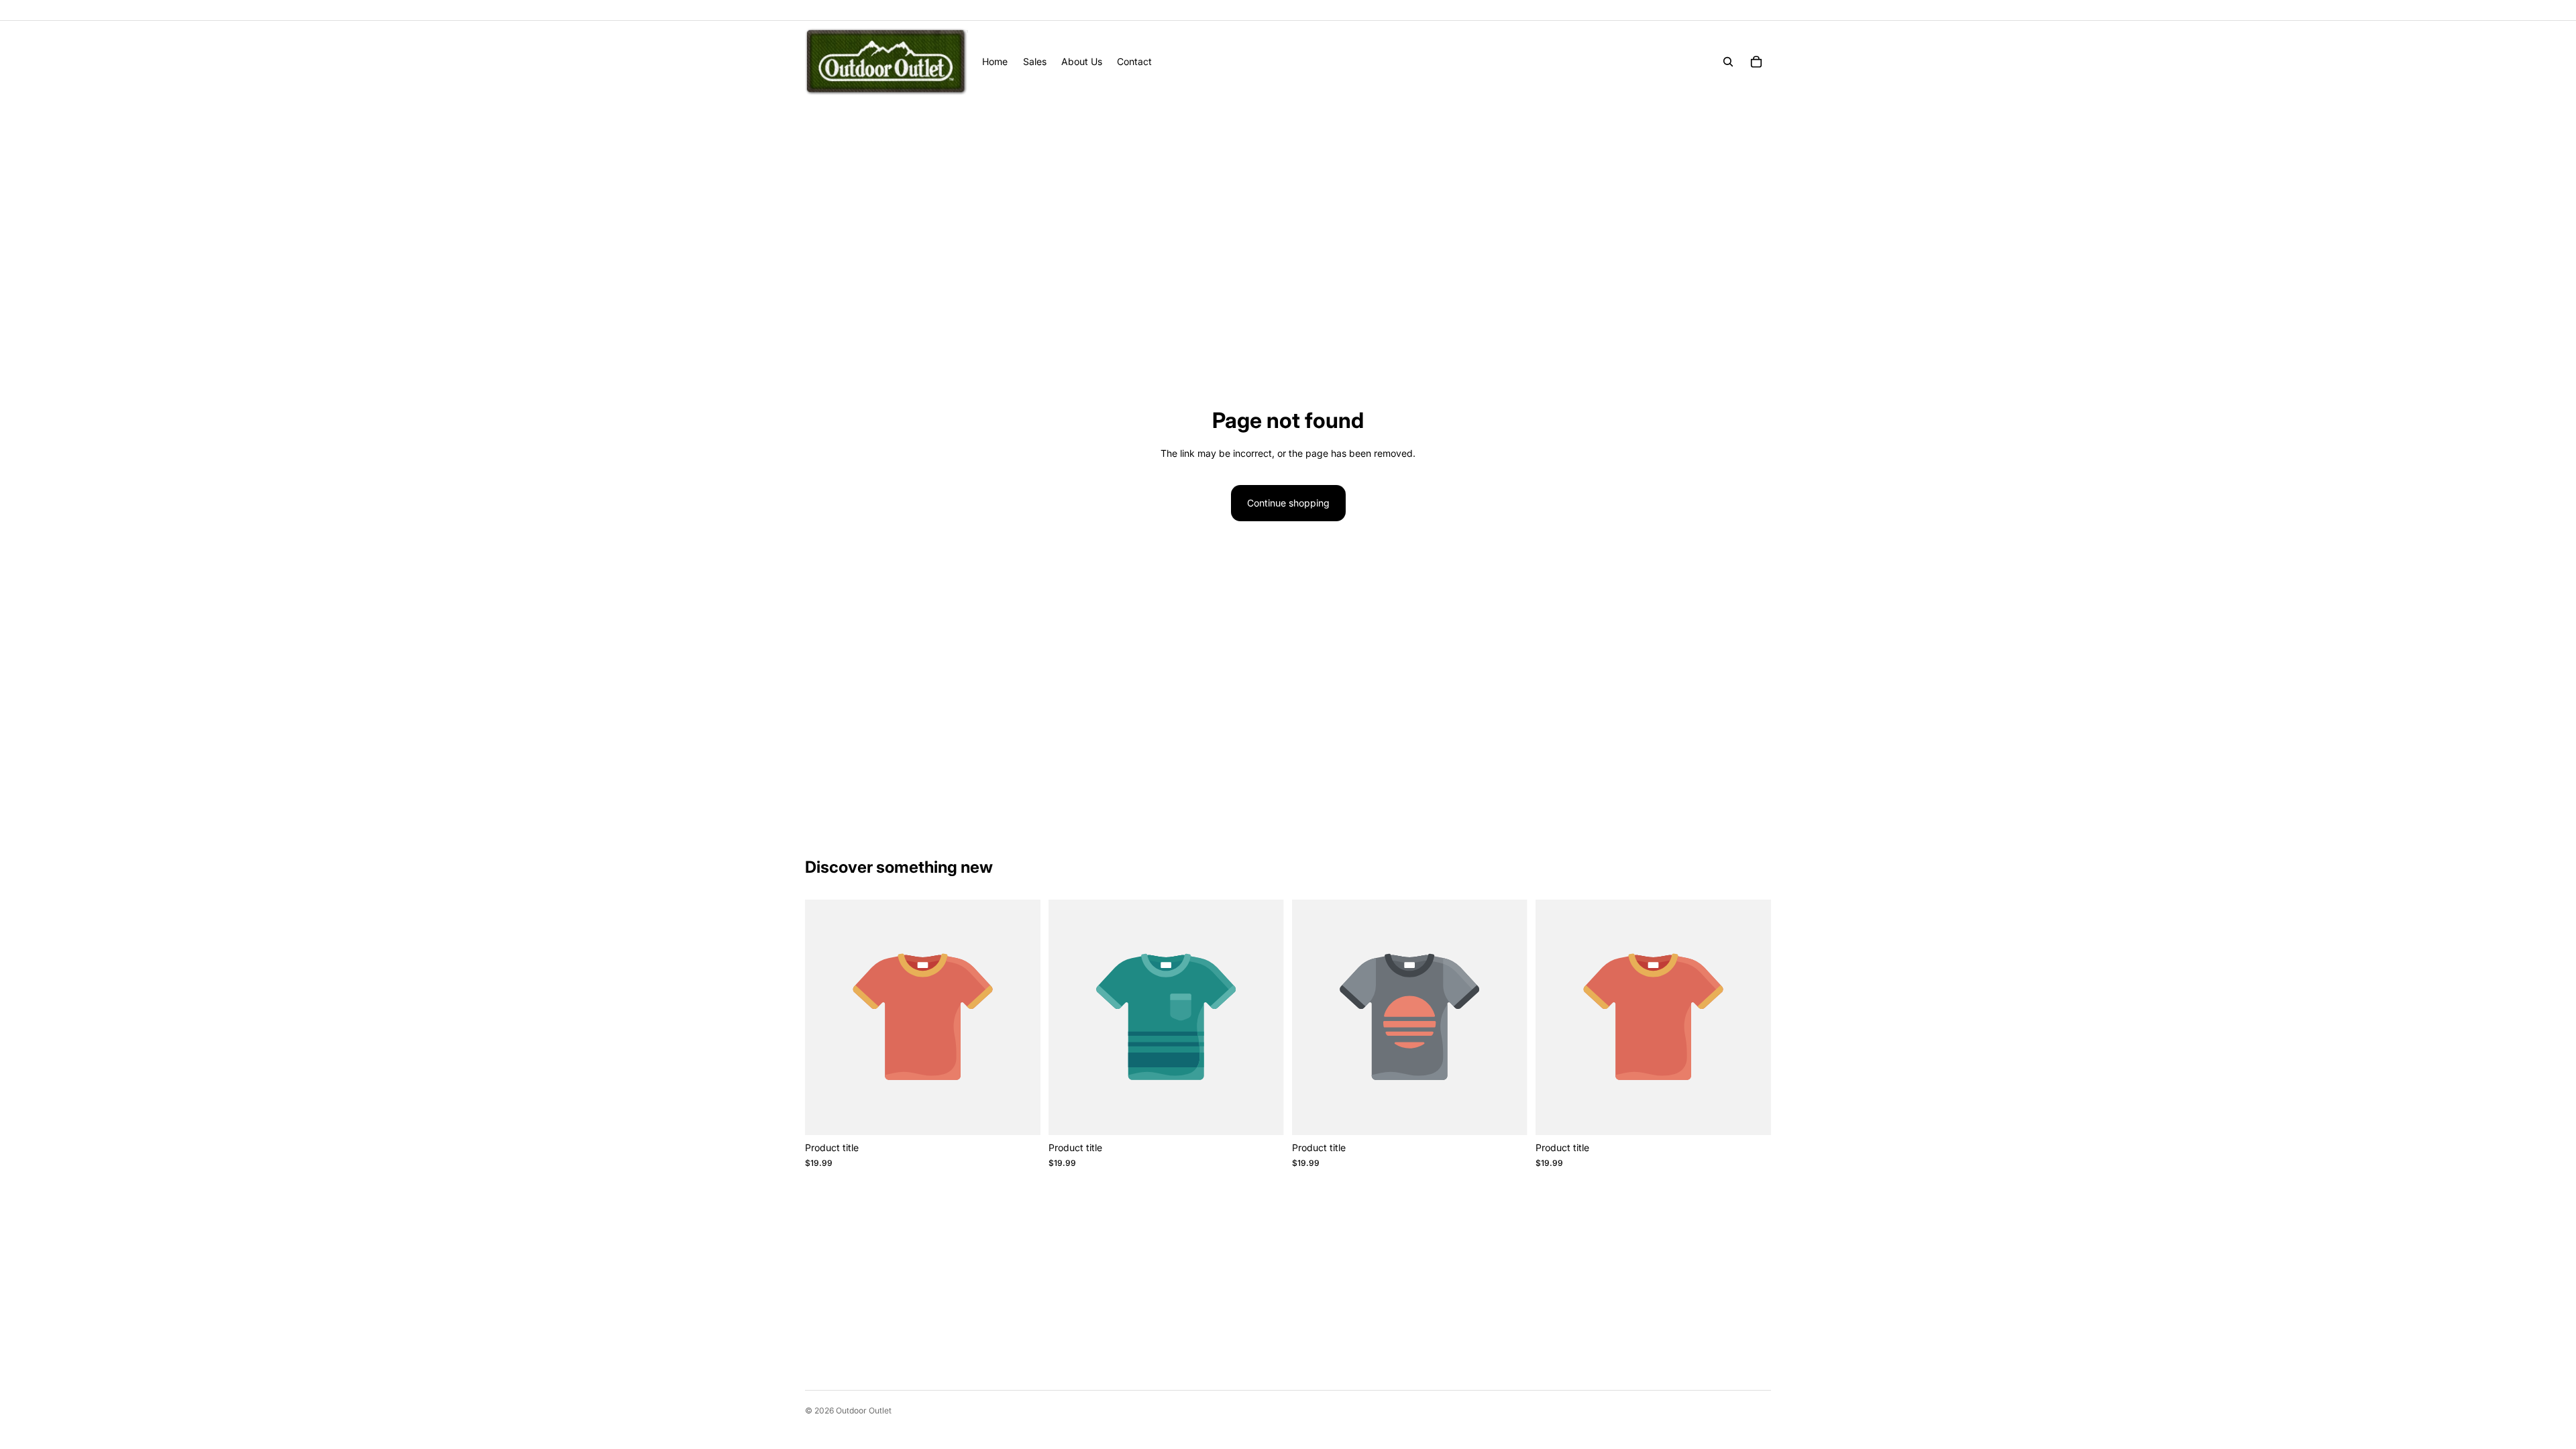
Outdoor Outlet (864, 1410)
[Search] (1728, 62)
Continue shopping (1288, 503)
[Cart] (1756, 62)
